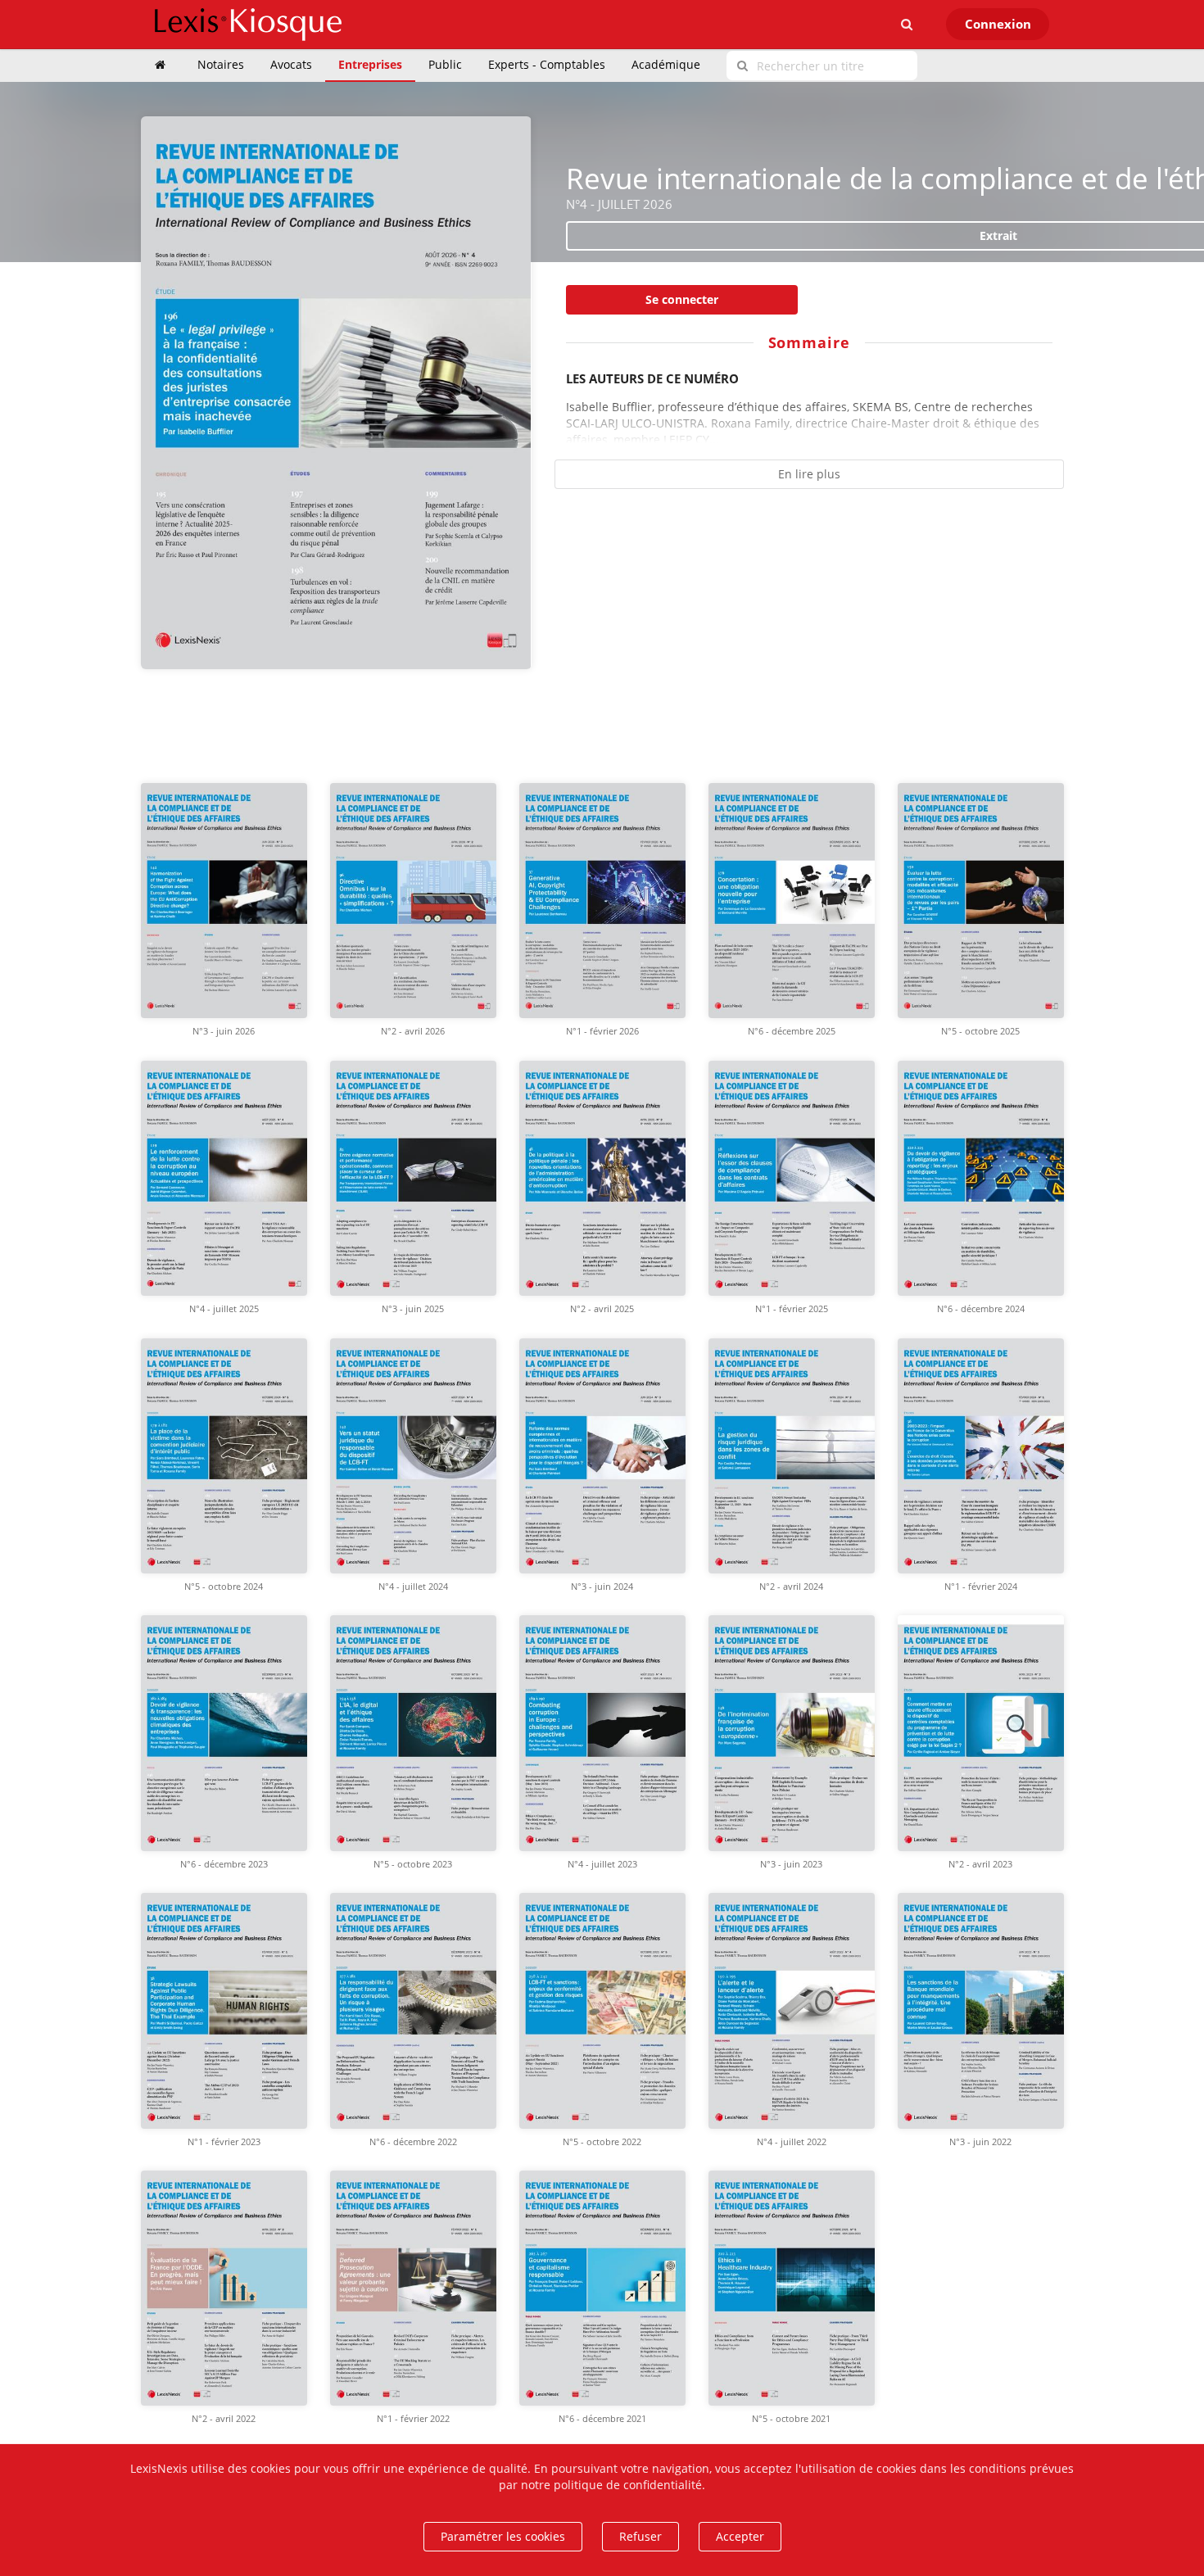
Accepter (740, 2536)
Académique (666, 64)
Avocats (291, 64)
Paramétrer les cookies (503, 2536)
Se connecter (682, 299)
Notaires (221, 64)
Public (445, 64)
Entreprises (370, 64)
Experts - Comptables (547, 64)
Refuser (640, 2536)
